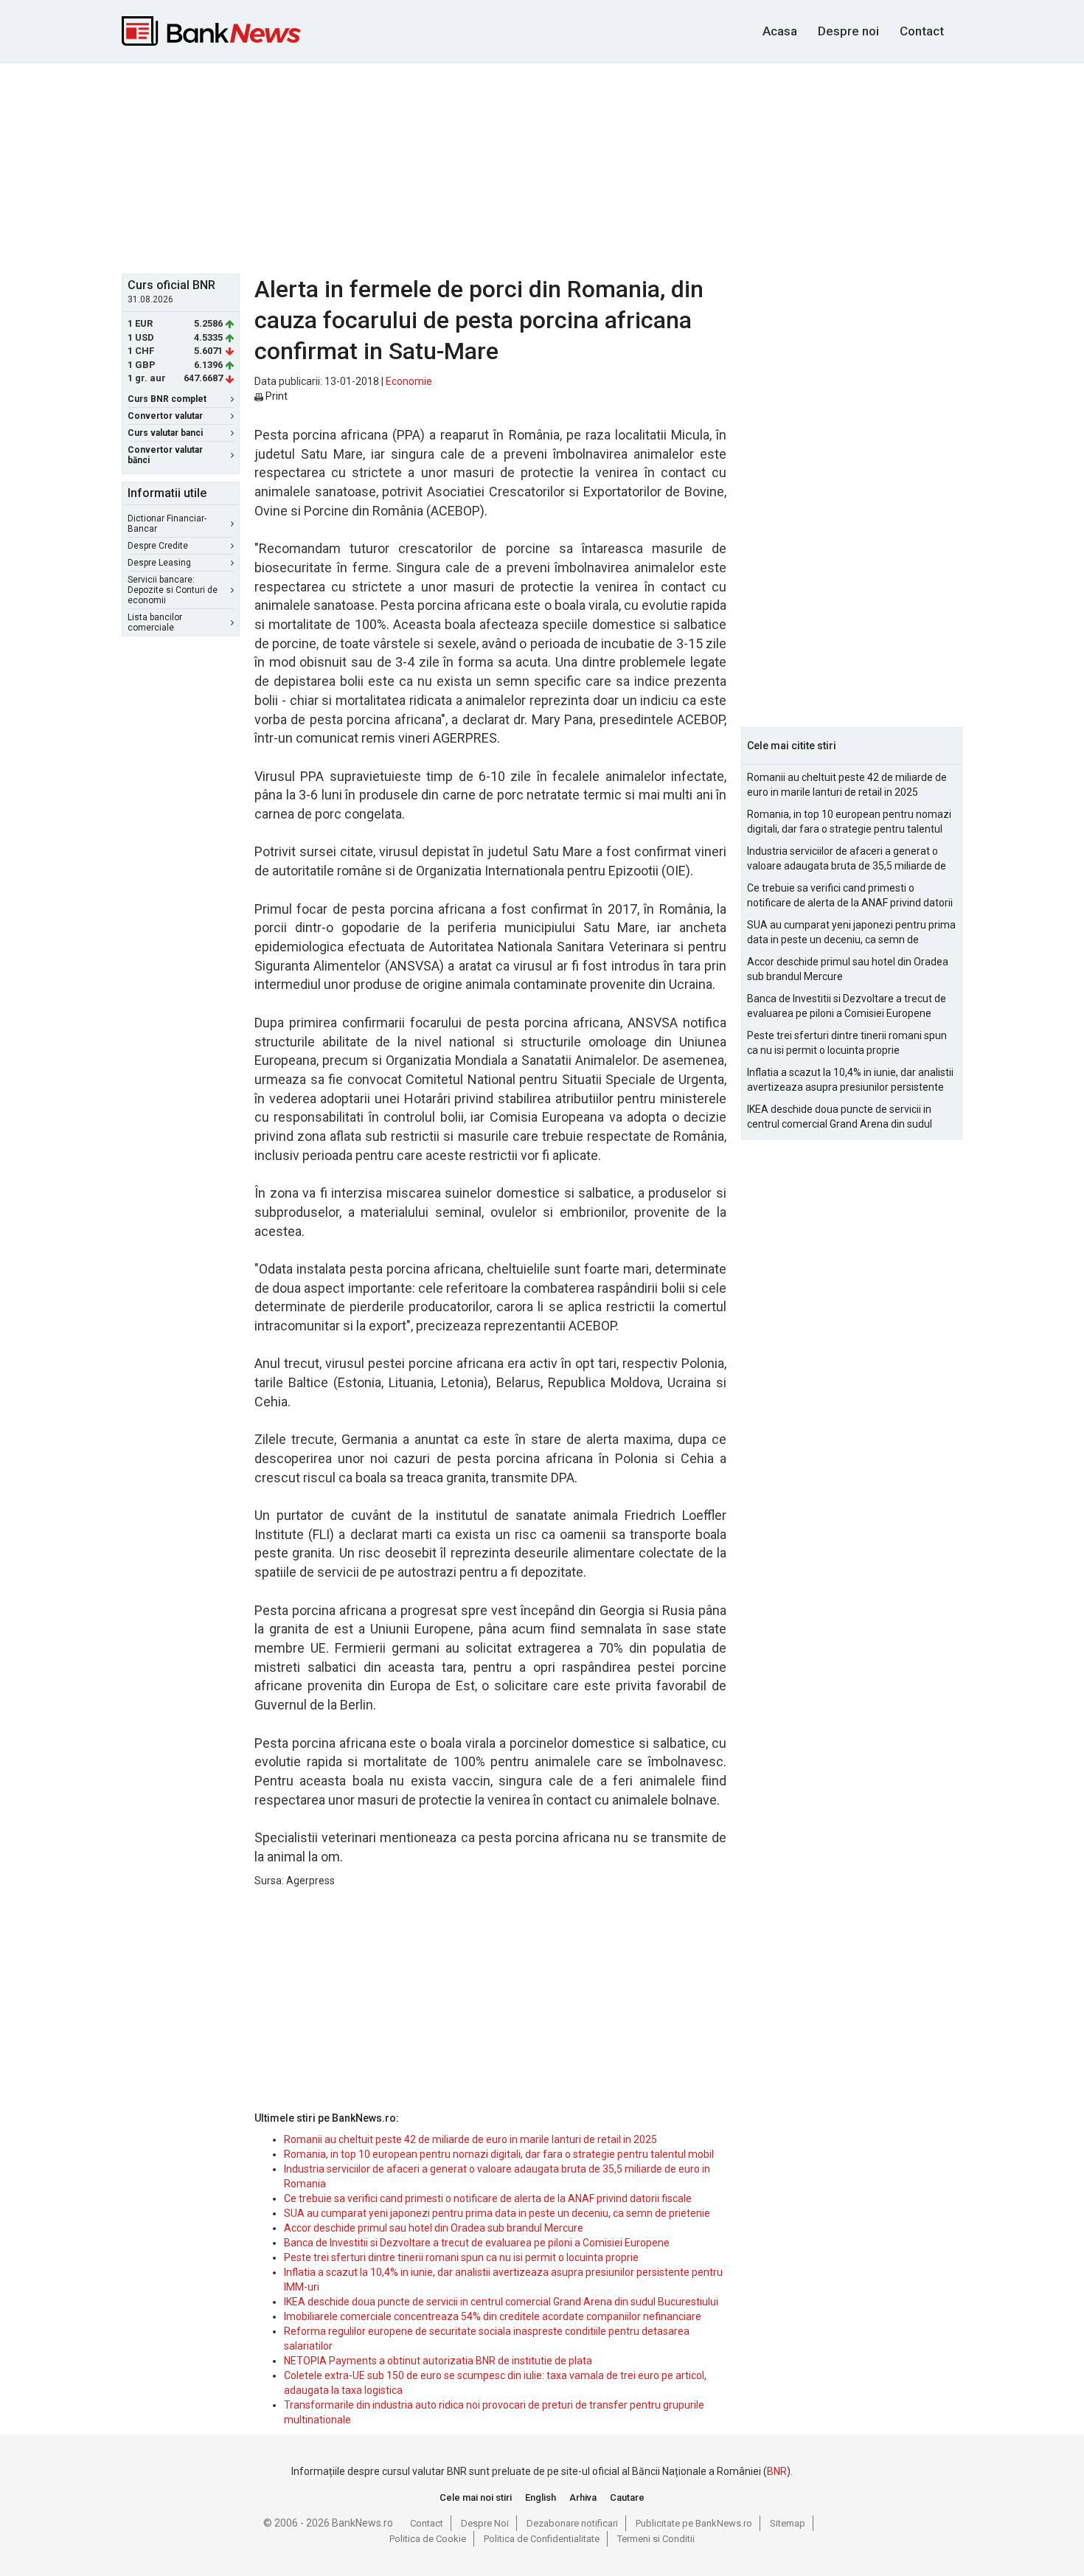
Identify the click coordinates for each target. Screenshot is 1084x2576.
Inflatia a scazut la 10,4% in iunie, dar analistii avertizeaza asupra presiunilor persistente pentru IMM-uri (850, 1080)
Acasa (780, 31)
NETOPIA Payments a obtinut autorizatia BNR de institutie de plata (438, 2361)
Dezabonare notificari (572, 2523)
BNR (777, 2471)
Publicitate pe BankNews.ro (694, 2523)
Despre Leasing (159, 563)
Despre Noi (485, 2523)
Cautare (627, 2497)
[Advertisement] (542, 167)
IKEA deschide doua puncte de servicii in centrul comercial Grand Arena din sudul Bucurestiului (501, 2302)
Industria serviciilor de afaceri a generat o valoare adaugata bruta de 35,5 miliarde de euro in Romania (847, 859)
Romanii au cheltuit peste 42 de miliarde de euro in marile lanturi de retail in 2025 (470, 2139)
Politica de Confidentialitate (542, 2539)
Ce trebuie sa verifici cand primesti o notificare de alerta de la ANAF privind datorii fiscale (488, 2198)
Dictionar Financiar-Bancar (167, 524)
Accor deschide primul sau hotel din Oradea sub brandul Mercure (434, 2228)
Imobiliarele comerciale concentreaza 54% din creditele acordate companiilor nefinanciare (493, 2316)
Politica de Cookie (428, 2539)
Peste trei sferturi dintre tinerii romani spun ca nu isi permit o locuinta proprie (461, 2257)
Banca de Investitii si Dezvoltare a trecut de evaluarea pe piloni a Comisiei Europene (477, 2243)
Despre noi (848, 31)
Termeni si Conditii (656, 2539)
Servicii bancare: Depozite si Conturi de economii (173, 590)
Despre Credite (158, 546)
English (541, 2497)
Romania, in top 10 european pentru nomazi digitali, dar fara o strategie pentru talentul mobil (499, 2154)
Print (275, 396)
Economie (409, 381)
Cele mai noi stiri (476, 2497)
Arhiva (583, 2497)
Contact (922, 31)
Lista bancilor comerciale (155, 622)
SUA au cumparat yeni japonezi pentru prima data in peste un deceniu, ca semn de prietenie (497, 2213)
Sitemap (788, 2523)
